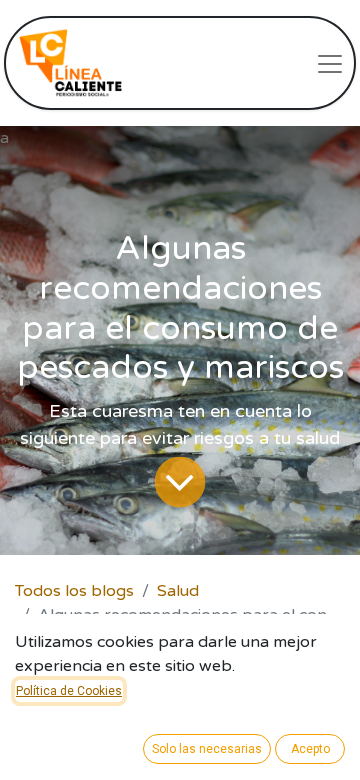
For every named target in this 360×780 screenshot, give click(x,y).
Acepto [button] (310, 749)
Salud (178, 591)
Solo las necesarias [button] (207, 749)
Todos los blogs (74, 591)
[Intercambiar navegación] (330, 63)
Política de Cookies (69, 691)
